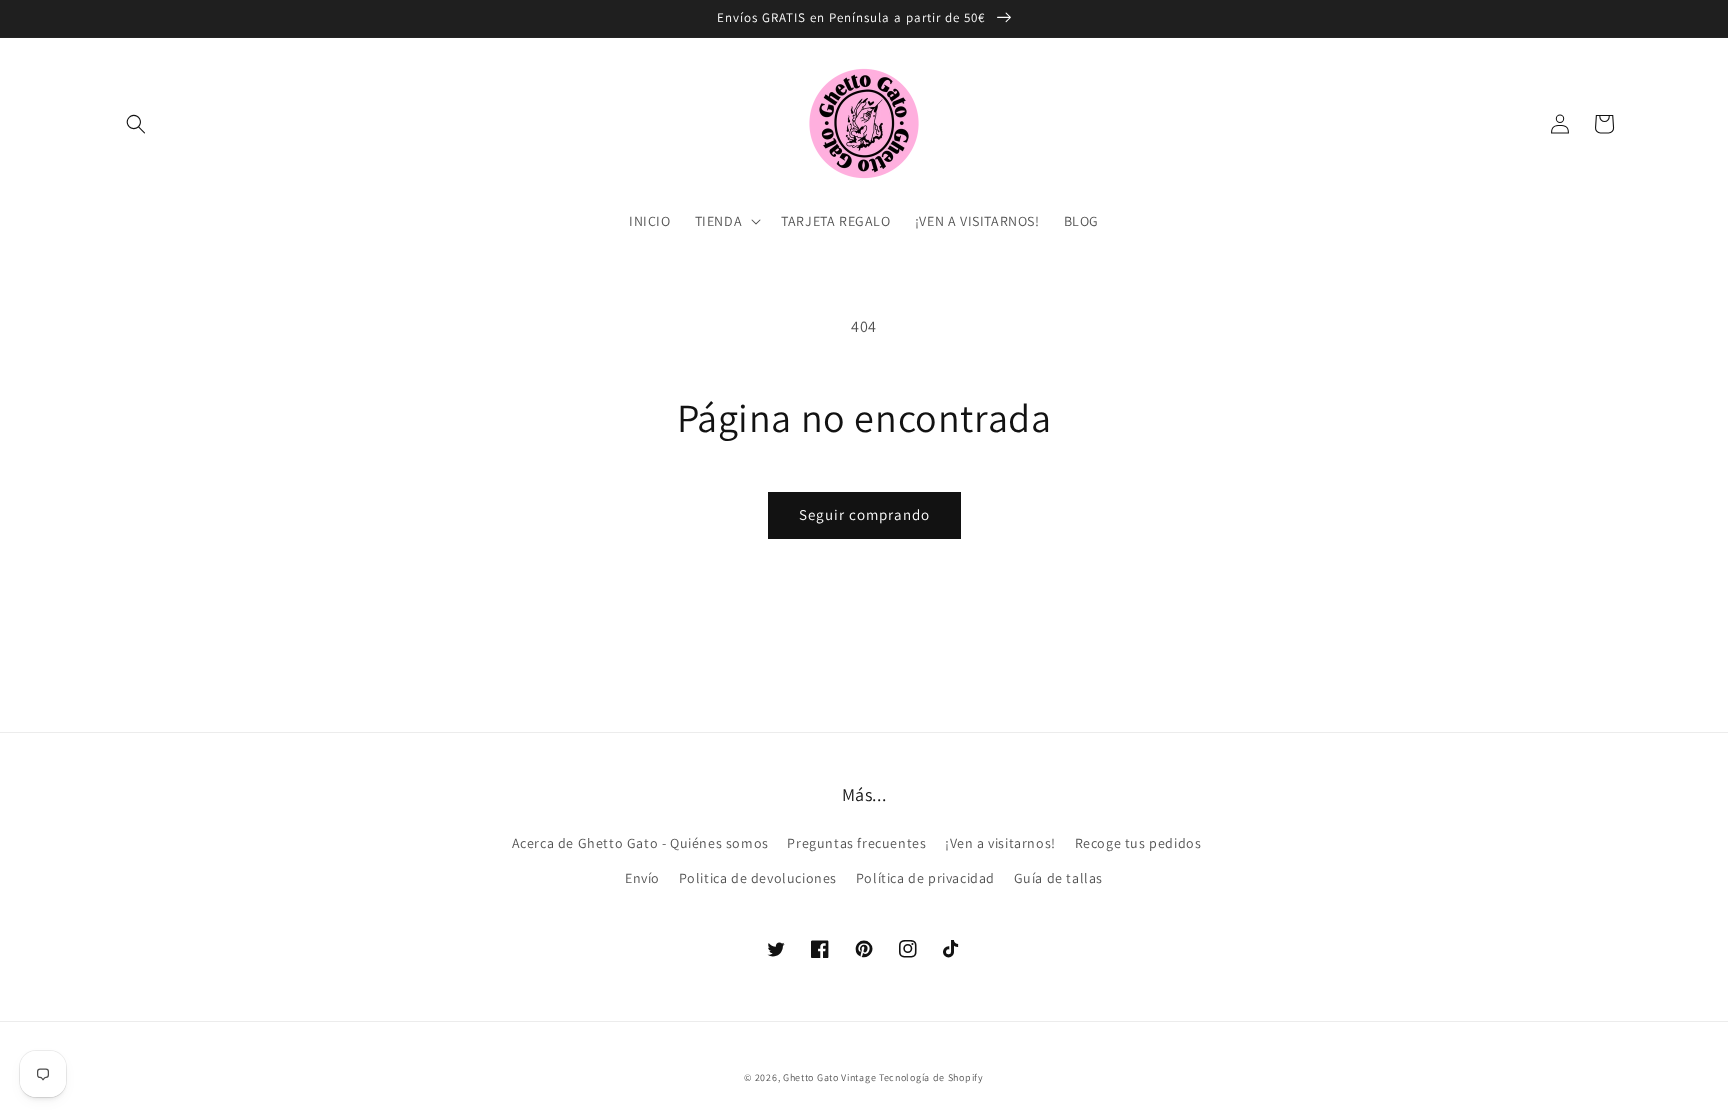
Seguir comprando (864, 514)
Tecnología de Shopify (931, 1077)
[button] (136, 124)
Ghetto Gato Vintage (829, 1077)
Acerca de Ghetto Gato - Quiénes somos (640, 843)
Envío (642, 878)
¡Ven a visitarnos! (1000, 843)
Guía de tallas (1058, 878)
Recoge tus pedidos (1138, 843)
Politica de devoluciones (758, 878)
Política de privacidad (925, 878)
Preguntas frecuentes (856, 843)
